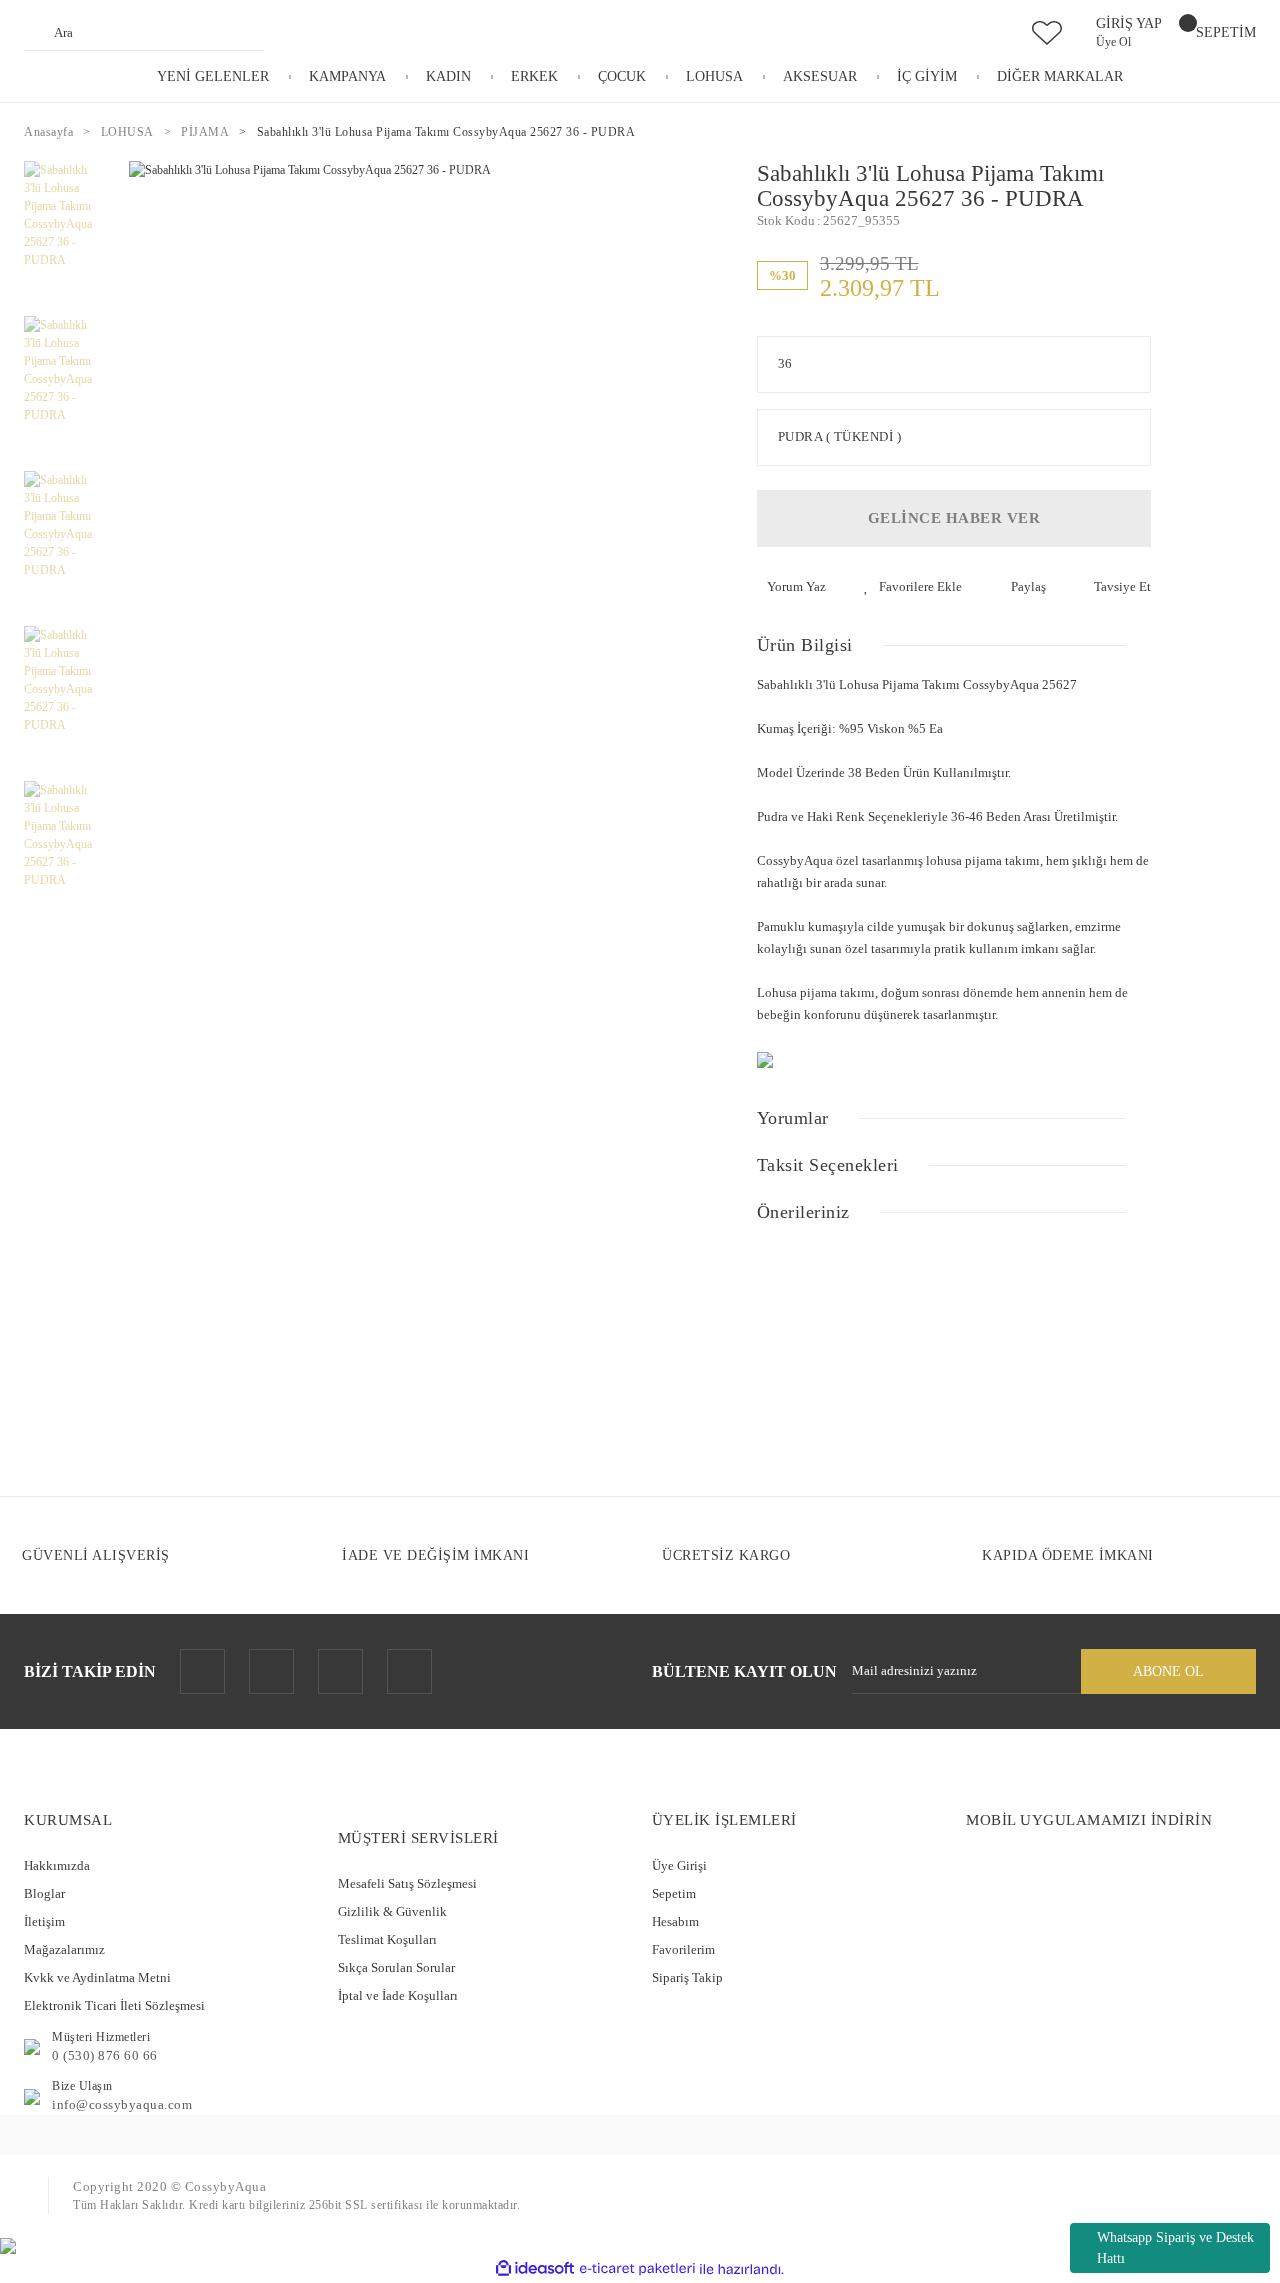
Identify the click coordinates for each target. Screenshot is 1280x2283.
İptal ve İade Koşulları (398, 1995)
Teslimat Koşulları (387, 1939)
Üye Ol (1113, 42)
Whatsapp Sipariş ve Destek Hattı (1175, 2248)
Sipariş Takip (687, 1977)
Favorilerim (683, 1949)
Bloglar (44, 1893)
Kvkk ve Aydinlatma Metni (97, 1977)
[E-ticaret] (637, 2269)
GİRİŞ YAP (1129, 23)
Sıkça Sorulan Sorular (396, 1967)
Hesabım (675, 1921)
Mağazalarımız (64, 1949)
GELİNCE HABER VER (954, 518)
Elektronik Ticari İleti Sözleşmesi (114, 2005)
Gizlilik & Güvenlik (392, 1911)
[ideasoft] (535, 2269)
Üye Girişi (679, 1865)
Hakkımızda (57, 1865)
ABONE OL (1168, 1671)
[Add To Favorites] (913, 587)
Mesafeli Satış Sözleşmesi (407, 1883)
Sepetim (674, 1893)
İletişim (44, 1921)
